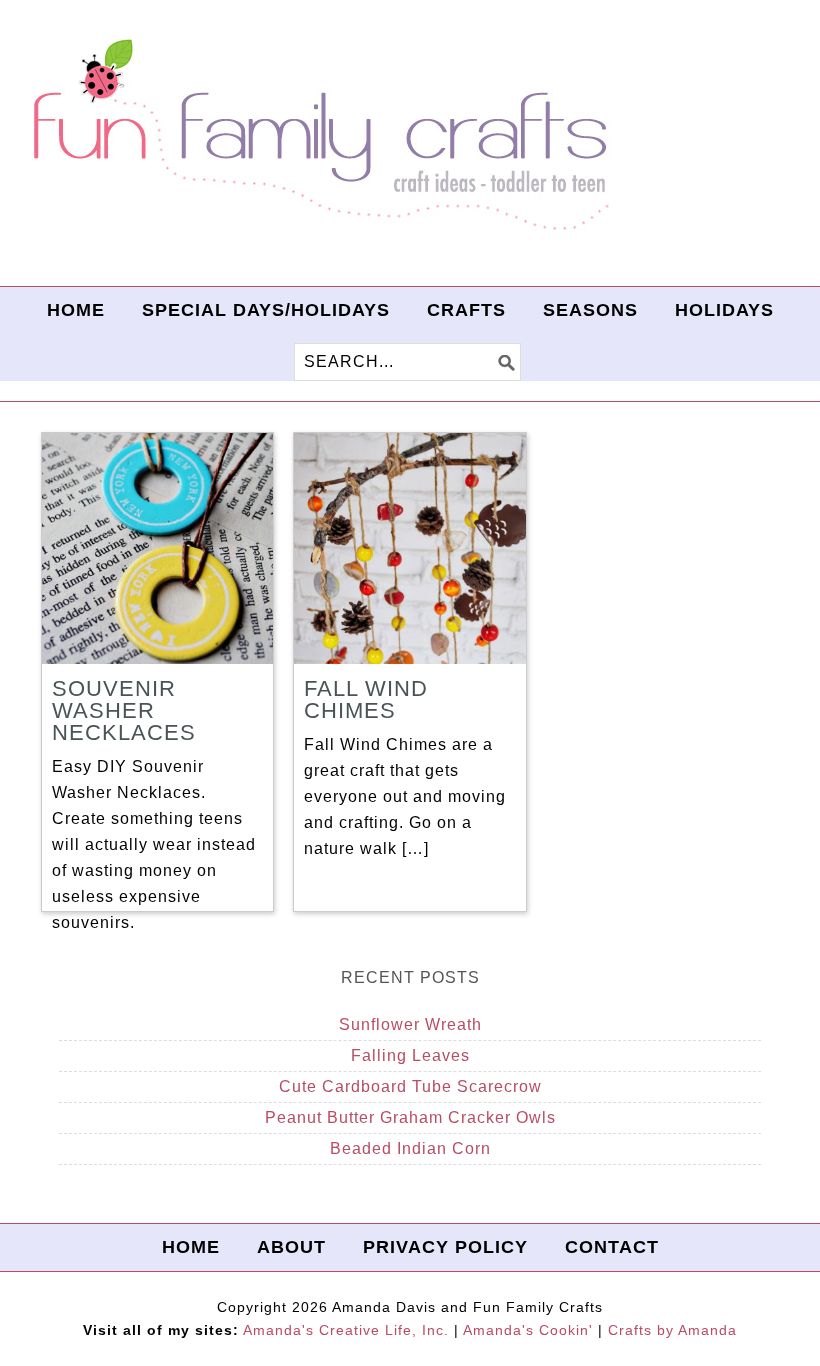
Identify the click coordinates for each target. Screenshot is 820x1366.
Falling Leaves (410, 1055)
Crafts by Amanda (672, 1330)
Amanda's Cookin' (528, 1330)
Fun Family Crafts (318, 135)
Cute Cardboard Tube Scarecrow (410, 1086)
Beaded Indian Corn (410, 1148)
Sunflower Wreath (410, 1024)
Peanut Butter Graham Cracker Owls (410, 1117)
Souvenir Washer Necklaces (124, 710)
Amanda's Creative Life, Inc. (346, 1330)
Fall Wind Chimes (366, 699)
